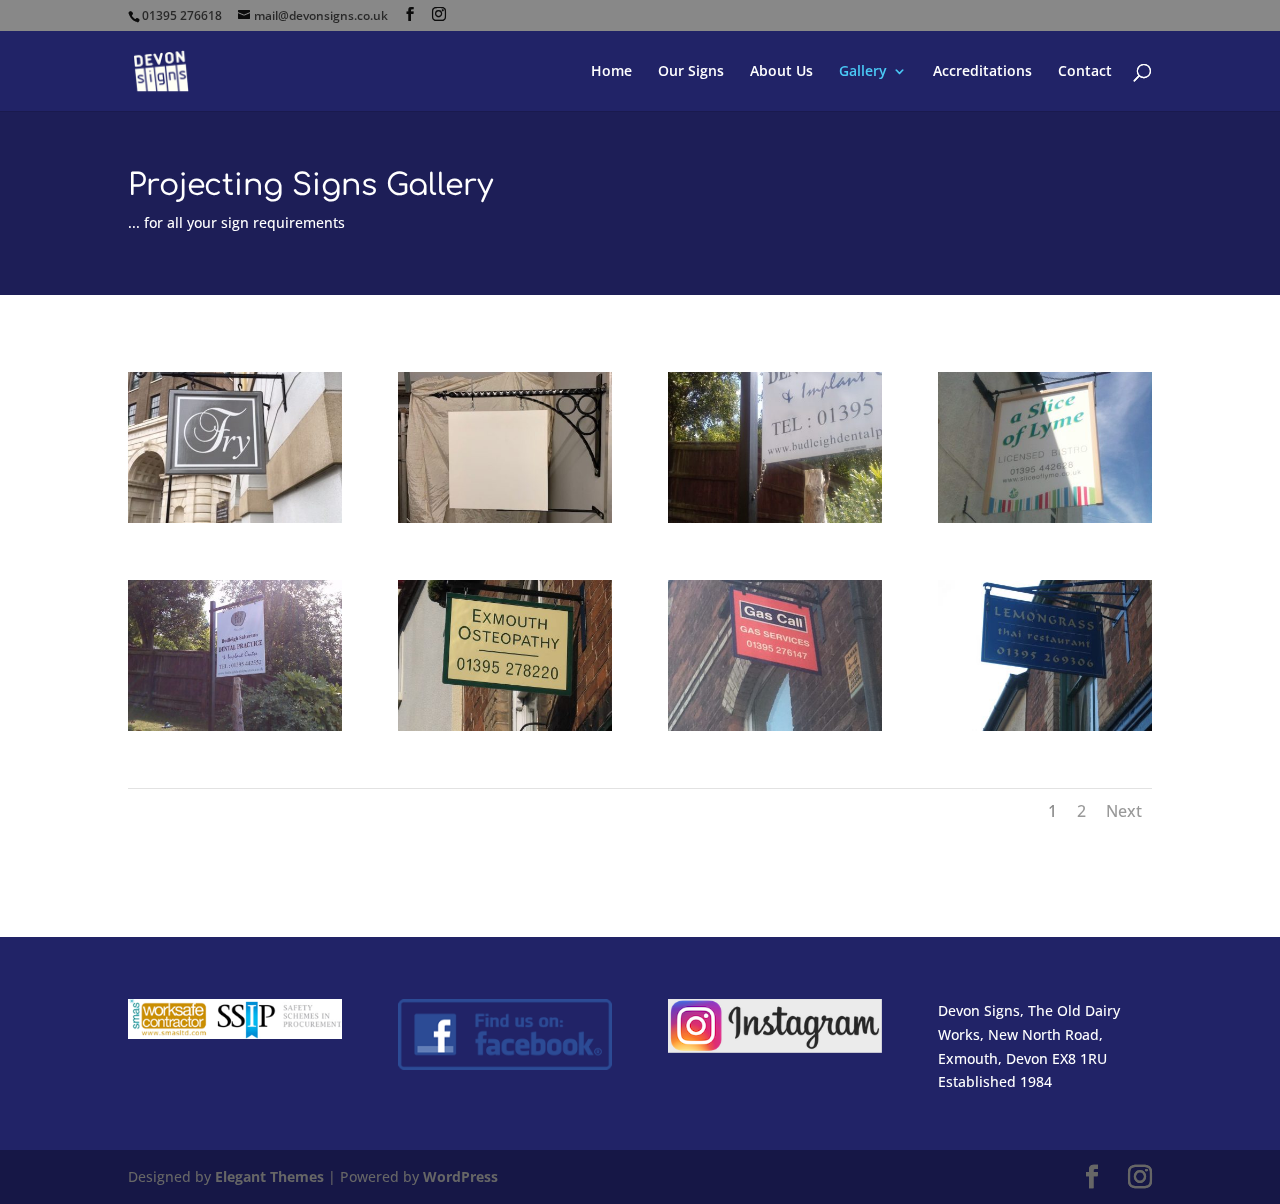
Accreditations (982, 72)
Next (1124, 811)
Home (611, 72)
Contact (1085, 72)
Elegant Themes (269, 1176)
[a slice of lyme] (1045, 517)
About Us (781, 72)
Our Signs (691, 72)
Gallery (863, 72)
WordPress (460, 1176)
